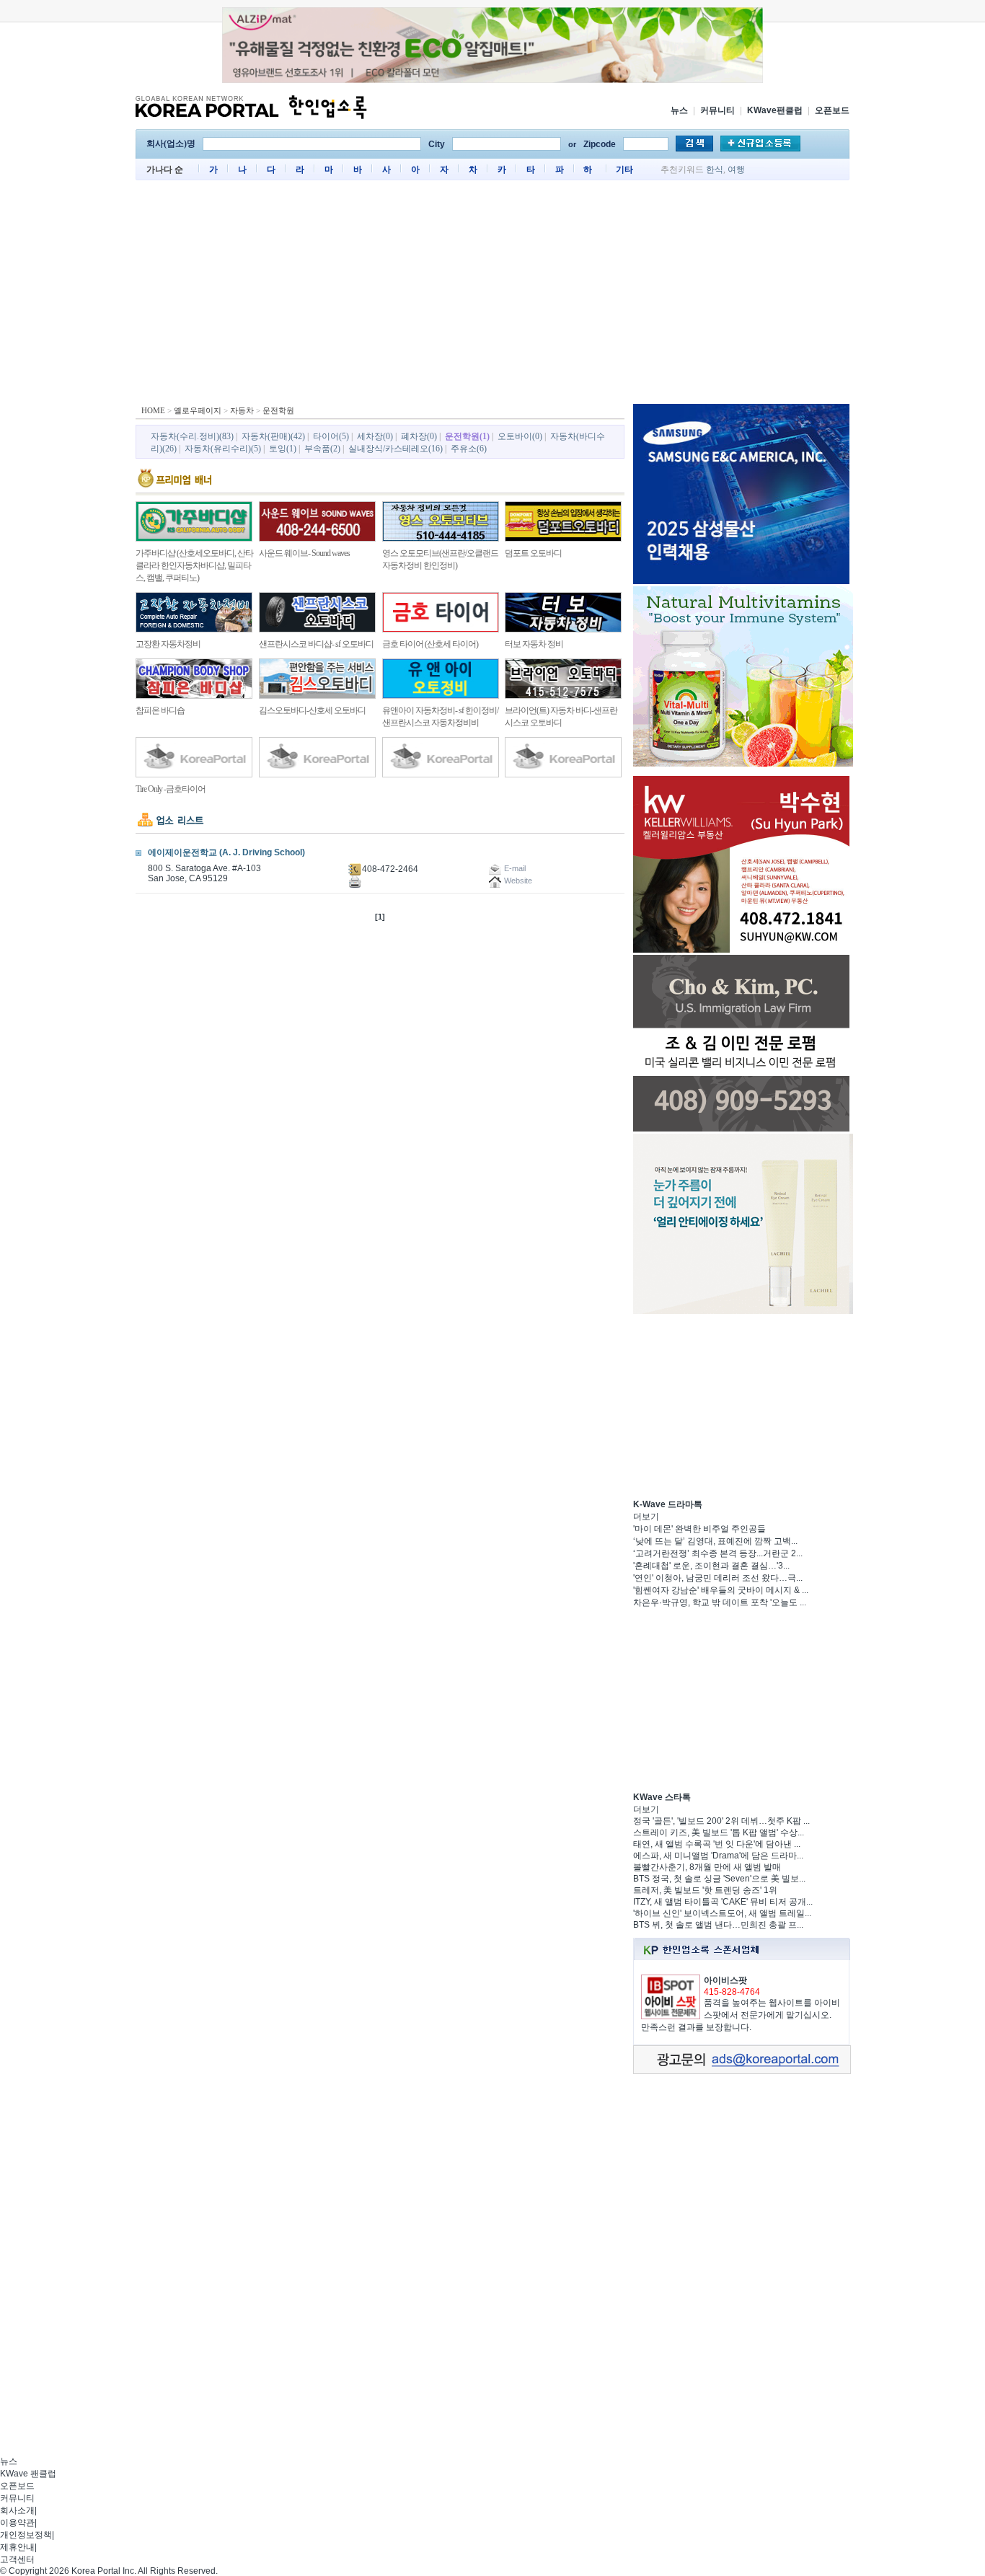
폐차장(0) (419, 436)
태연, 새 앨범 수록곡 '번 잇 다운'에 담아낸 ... (717, 1844)
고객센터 (17, 2559)
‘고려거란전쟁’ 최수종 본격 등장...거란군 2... (718, 1553)
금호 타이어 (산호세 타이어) (430, 644)
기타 (624, 169)
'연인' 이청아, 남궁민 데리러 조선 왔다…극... (718, 1578)
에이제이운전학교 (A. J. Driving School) (226, 852)
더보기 (646, 1517)
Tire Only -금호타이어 (171, 789)
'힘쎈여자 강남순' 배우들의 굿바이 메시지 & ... (721, 1590)
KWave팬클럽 (775, 110)
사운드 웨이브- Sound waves (304, 553)
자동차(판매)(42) (273, 436)
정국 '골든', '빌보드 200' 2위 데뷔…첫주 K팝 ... (721, 1821)
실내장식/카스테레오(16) (396, 449)
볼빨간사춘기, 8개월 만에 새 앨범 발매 (707, 1867)
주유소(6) (469, 449)
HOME (153, 410)
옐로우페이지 (198, 410)
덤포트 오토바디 (533, 553)
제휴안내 (17, 2547)
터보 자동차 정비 (534, 644)
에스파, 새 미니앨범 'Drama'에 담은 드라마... (718, 1856)
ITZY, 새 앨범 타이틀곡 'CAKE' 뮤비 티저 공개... (723, 1902)
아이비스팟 (725, 1980)
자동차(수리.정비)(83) (192, 436)
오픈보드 (832, 110)
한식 (715, 169)
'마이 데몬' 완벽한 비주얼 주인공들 (699, 1529)
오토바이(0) (520, 436)
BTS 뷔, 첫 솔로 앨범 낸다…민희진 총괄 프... (718, 1925)
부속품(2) (322, 449)
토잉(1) (283, 449)
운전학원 (278, 410)
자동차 (242, 410)
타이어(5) (331, 436)
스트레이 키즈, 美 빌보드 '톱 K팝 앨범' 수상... (719, 1832)
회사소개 (17, 2510)
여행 (736, 169)
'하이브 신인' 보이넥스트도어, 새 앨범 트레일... (722, 1913)
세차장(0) (375, 436)
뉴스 (679, 110)
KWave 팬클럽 (28, 2474)
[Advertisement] (492, 296)
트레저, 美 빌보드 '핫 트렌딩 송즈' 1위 (705, 1890)
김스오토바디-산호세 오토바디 (312, 710)
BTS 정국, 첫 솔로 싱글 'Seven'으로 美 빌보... (719, 1879)
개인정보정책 (26, 2535)
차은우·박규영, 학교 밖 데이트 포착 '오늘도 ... (720, 1602)
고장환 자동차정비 (168, 644)
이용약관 (17, 2523)
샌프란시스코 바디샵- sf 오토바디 (316, 644)
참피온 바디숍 (160, 710)
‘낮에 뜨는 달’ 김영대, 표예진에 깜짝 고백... (715, 1541)
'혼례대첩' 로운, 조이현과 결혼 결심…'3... (711, 1566)
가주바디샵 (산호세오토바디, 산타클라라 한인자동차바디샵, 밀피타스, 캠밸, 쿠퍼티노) (194, 565)
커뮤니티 (717, 110)
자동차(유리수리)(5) (223, 449)
